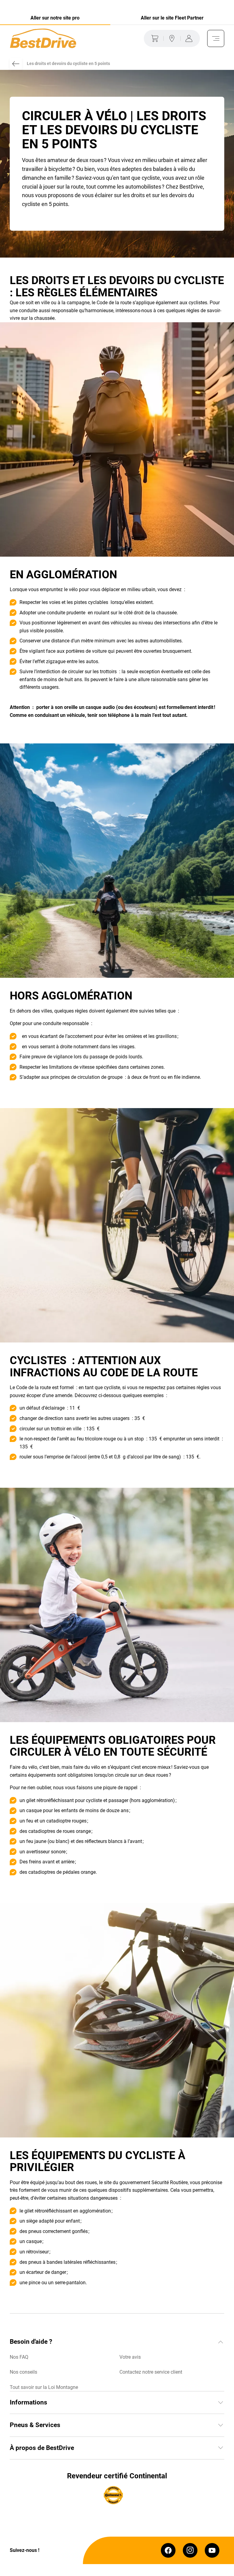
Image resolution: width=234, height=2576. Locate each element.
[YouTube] (212, 2550)
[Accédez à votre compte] (190, 38)
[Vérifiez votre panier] (154, 38)
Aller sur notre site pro (55, 18)
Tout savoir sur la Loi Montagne (44, 2387)
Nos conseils (23, 2372)
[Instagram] (190, 2550)
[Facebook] (168, 2550)
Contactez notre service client (151, 2372)
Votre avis (130, 2357)
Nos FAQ (19, 2357)
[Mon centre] (172, 38)
